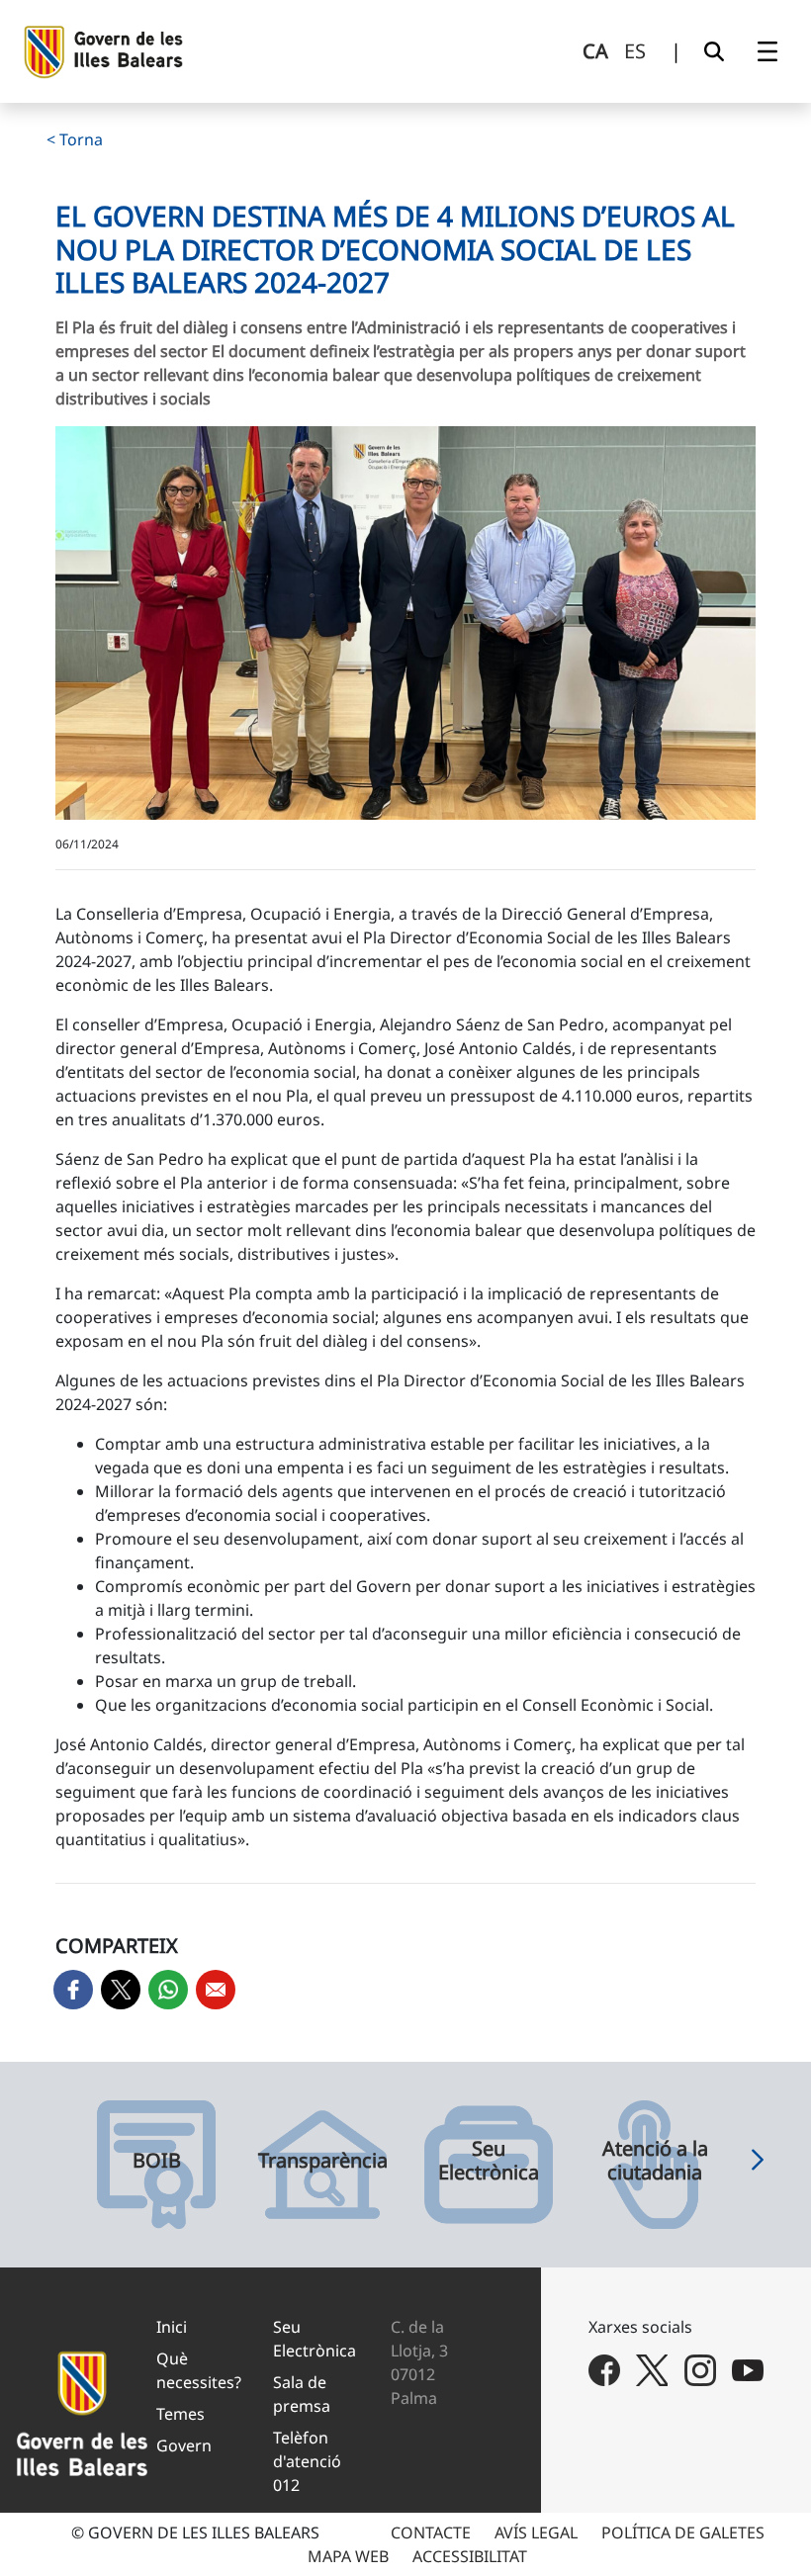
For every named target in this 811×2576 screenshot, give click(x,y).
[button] (758, 2165)
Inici (172, 2327)
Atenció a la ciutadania (655, 2161)
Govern (184, 2445)
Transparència (323, 2161)
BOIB (157, 2161)
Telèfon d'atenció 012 (307, 2461)
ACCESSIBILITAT (470, 2556)
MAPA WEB (348, 2556)
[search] (714, 51)
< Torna (75, 139)
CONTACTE (431, 2532)
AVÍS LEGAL (536, 2532)
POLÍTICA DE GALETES (683, 2532)
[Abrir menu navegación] (767, 51)
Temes (180, 2414)
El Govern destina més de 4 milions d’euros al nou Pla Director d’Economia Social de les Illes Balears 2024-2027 (395, 249)
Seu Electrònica (489, 2161)
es (635, 51)
